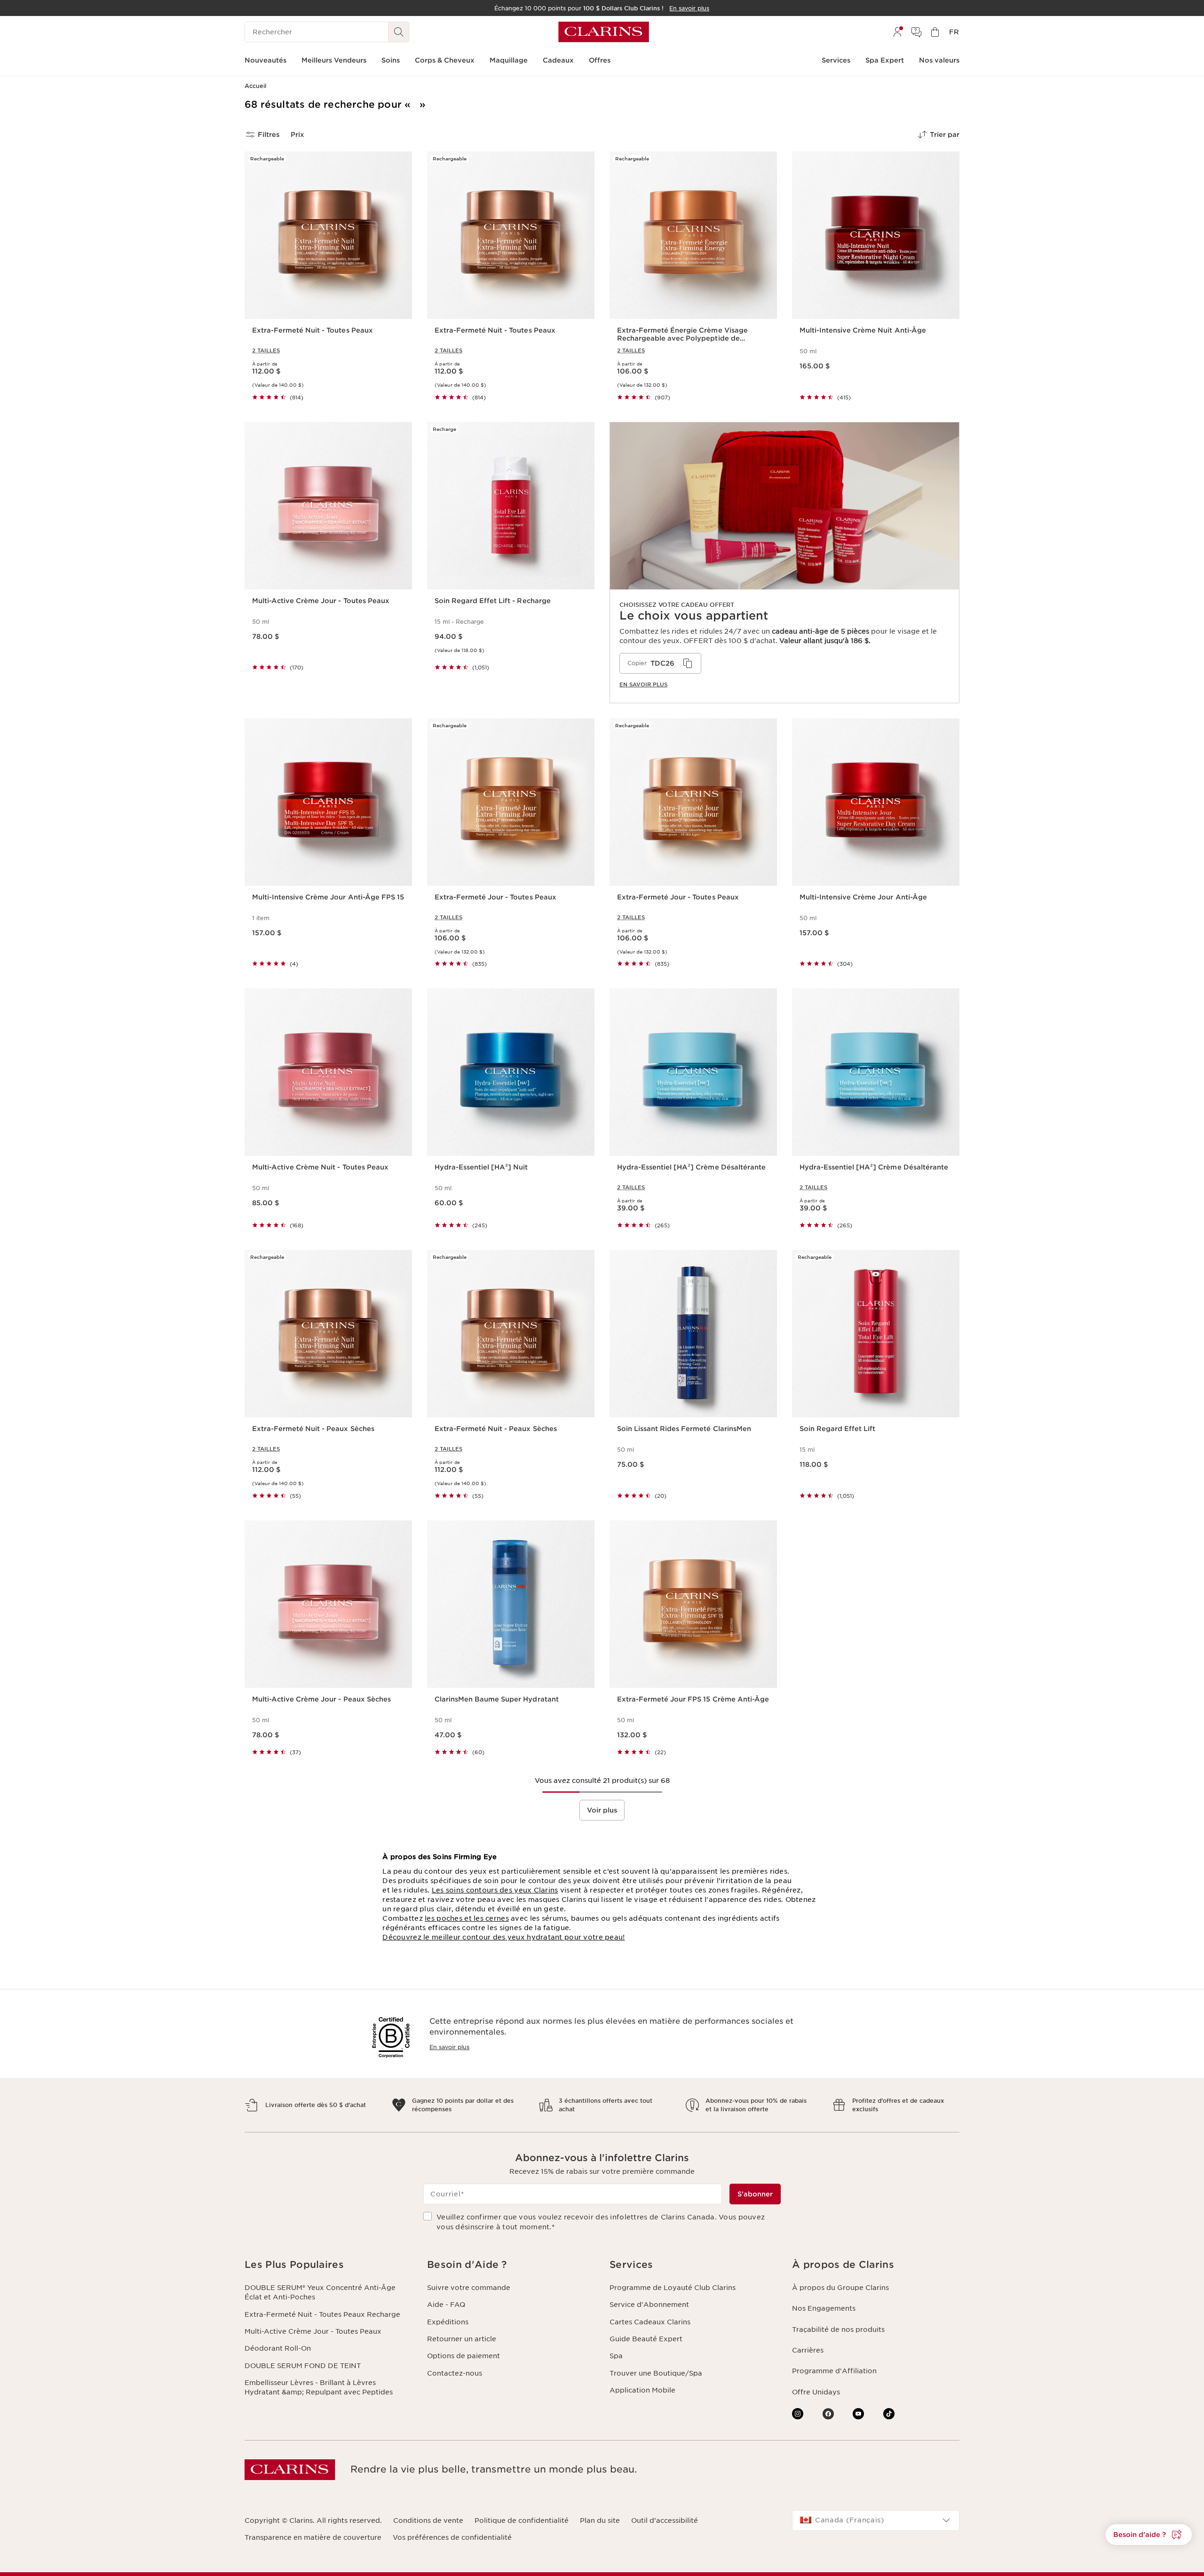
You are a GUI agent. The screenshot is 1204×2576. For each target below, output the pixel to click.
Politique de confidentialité (522, 2520)
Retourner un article (462, 2339)
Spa (616, 2356)
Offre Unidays (816, 2392)
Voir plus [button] (602, 1810)
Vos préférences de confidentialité (452, 2537)
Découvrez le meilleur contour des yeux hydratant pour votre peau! (503, 1937)
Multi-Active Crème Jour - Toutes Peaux (313, 2331)
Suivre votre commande (469, 2288)
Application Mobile (642, 2390)
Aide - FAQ (446, 2305)
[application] (660, 663)
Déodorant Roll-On (278, 2348)
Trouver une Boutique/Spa (656, 2373)
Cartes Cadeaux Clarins (650, 2322)
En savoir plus (449, 2047)
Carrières (808, 2350)
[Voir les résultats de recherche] (399, 32)
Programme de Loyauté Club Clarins (673, 2288)
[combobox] (876, 2520)
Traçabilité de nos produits (838, 2330)
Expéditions (448, 2322)
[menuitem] (897, 32)
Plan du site (600, 2520)
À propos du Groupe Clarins (840, 2288)
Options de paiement (463, 2356)
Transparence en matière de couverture (313, 2537)
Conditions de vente (428, 2520)
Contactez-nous (455, 2373)
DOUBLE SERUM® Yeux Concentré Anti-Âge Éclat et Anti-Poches (320, 2292)
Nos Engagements (824, 2308)
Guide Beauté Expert (646, 2339)
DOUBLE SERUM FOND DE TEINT (303, 2366)
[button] (1149, 2535)
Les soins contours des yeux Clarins (495, 1890)
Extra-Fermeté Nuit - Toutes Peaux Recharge (322, 2314)
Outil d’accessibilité (665, 2520)
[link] (784, 563)
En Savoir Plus (643, 684)
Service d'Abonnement (649, 2305)
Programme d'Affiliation (834, 2371)
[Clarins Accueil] (604, 32)
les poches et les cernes (467, 1918)
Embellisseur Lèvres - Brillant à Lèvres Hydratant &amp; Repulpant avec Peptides (319, 2387)
